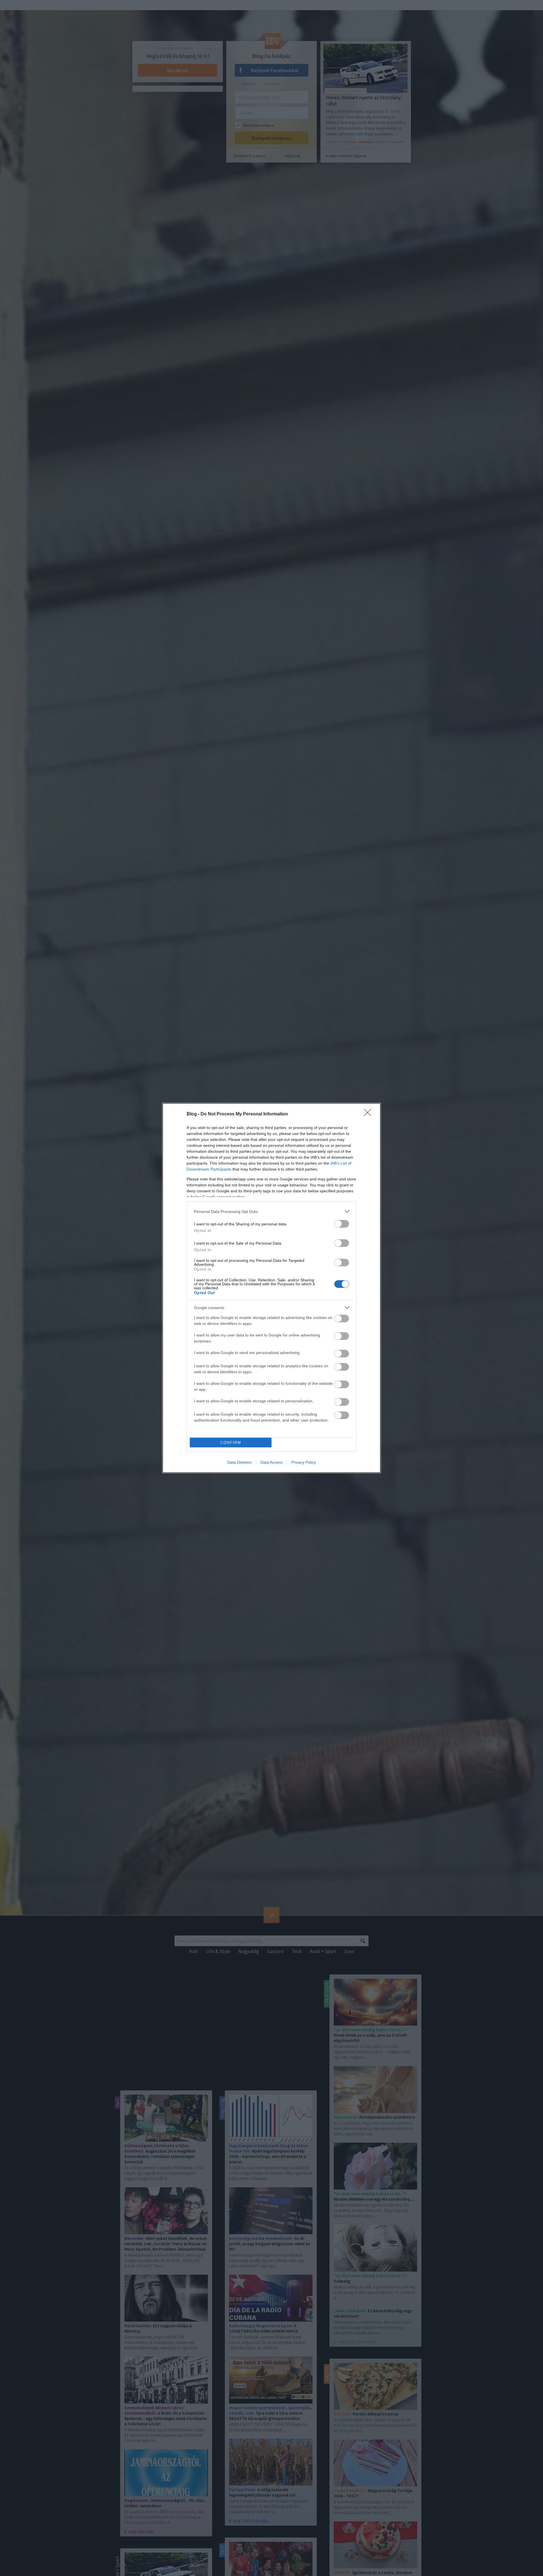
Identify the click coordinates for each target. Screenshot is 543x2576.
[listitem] (271, 1211)
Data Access (271, 1462)
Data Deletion (240, 1462)
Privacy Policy (304, 1462)
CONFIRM (231, 1443)
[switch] (342, 1224)
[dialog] (271, 1288)
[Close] (369, 1114)
